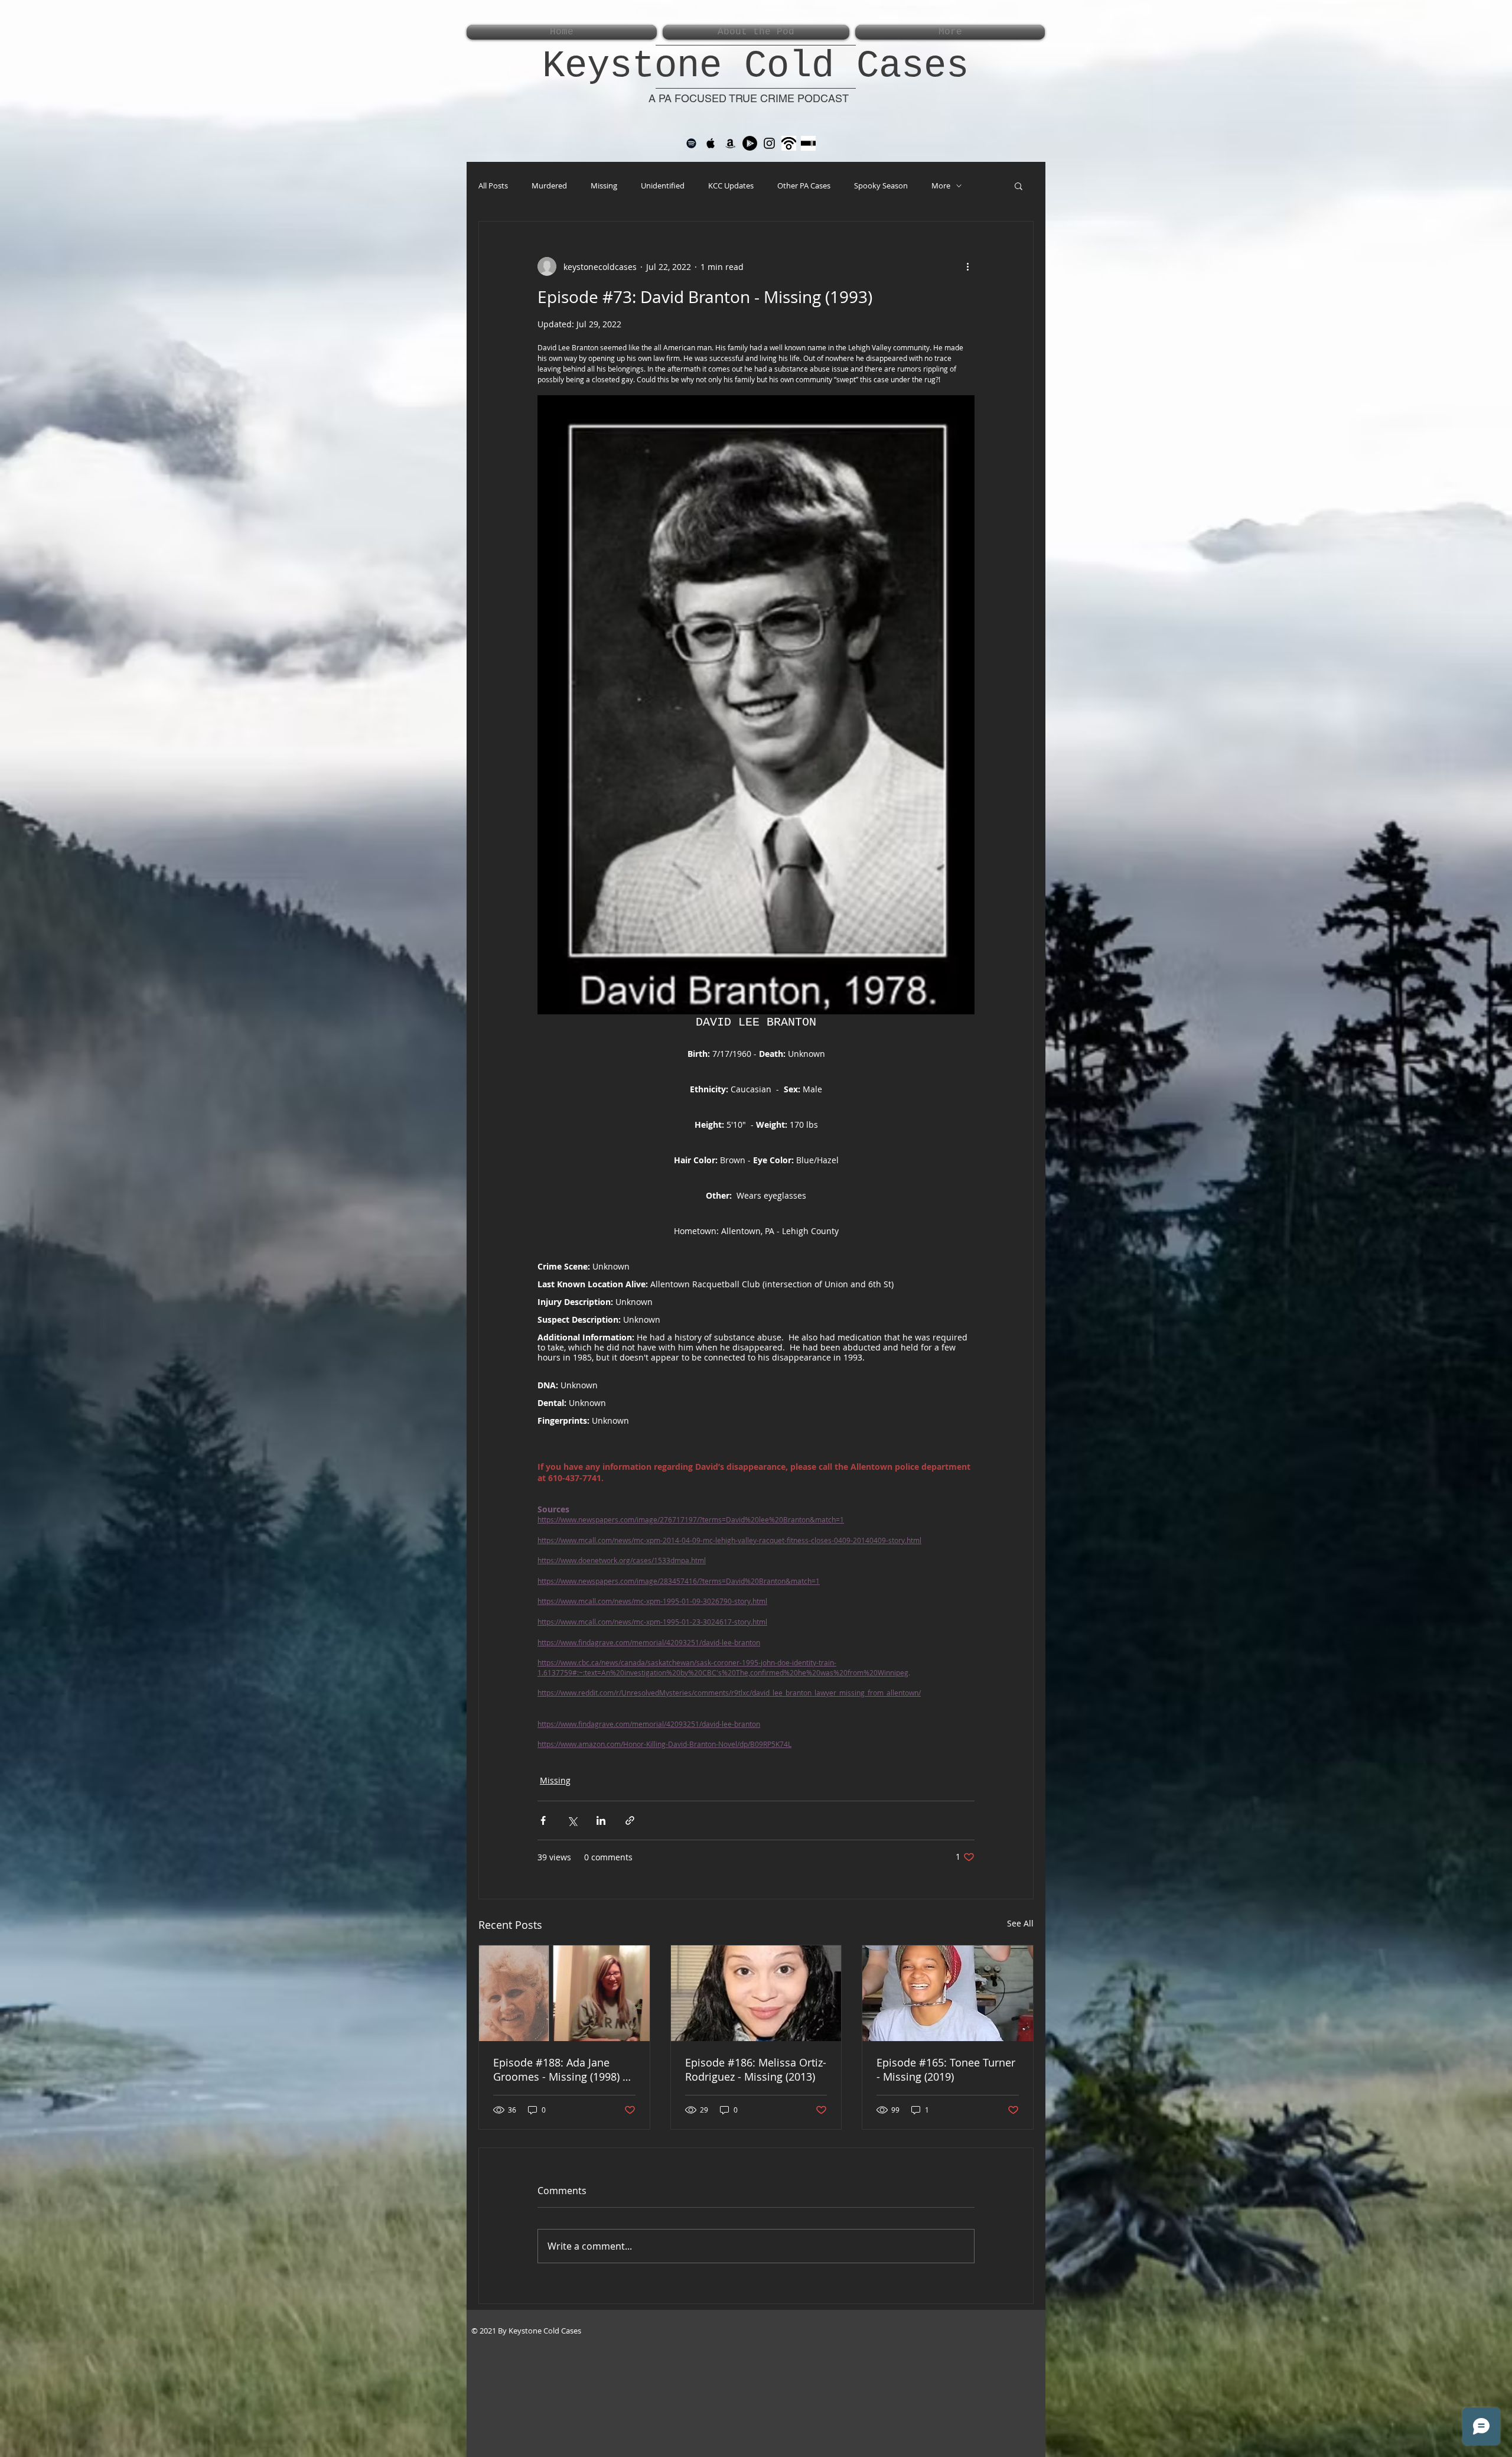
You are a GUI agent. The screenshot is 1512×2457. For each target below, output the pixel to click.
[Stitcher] (808, 143)
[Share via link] (630, 1820)
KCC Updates (731, 186)
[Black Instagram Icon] (769, 143)
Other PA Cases (804, 186)
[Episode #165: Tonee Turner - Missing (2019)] (948, 1993)
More (941, 186)
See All (1020, 1923)
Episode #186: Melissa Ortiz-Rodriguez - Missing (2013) (756, 2069)
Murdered (549, 186)
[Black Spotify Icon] (691, 143)
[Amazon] (730, 143)
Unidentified (663, 186)
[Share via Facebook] (543, 1820)
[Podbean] (789, 143)
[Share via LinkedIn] (601, 1820)
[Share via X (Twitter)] (572, 1820)
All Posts (493, 186)
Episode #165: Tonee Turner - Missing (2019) (946, 2069)
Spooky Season (881, 186)
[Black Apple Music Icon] (711, 143)
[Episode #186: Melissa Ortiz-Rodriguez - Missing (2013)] (756, 1993)
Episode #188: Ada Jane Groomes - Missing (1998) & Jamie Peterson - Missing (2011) (562, 2069)
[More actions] (967, 266)
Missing (604, 186)
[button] (1019, 186)
